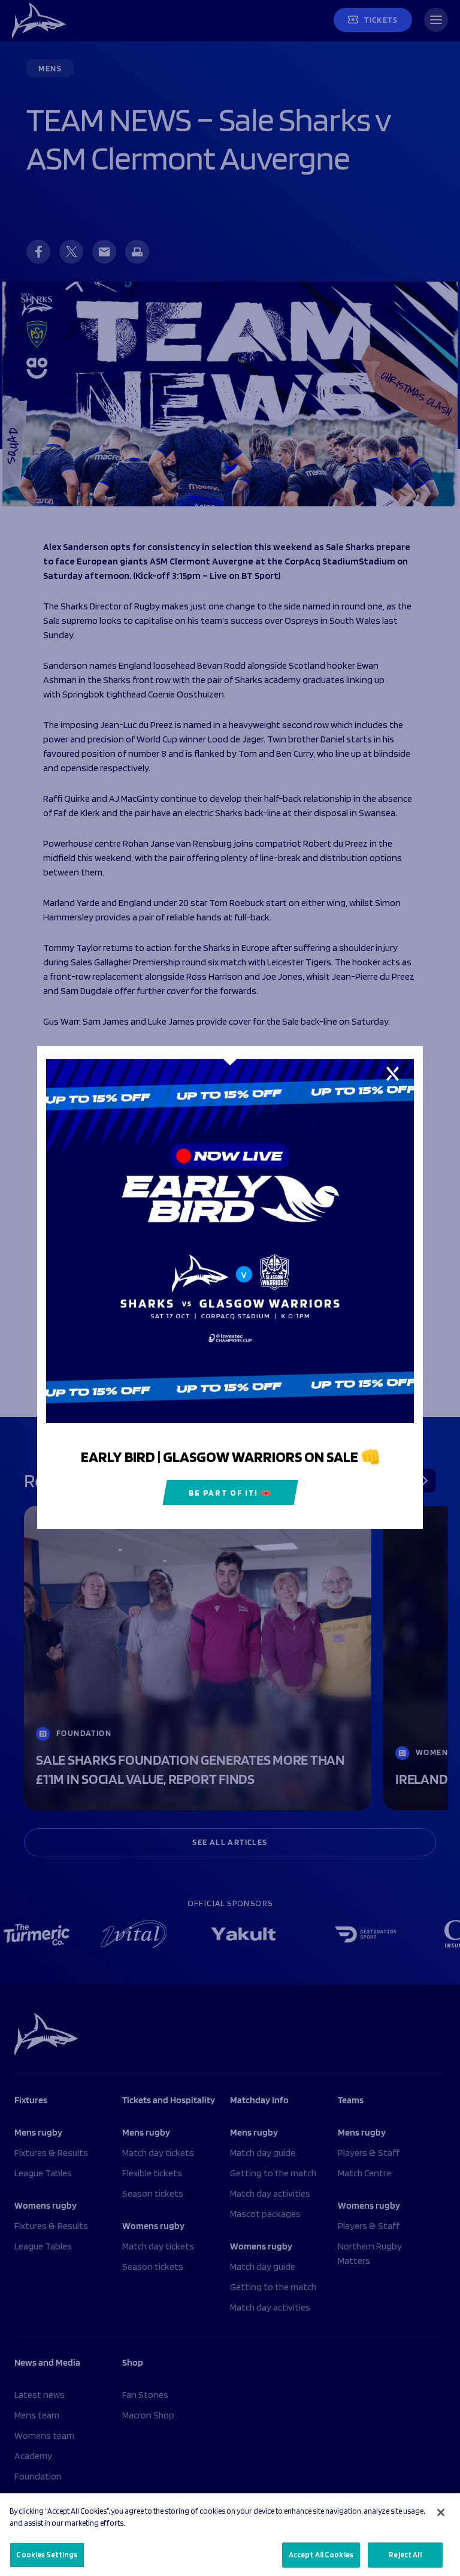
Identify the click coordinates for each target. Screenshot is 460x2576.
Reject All (405, 2555)
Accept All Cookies (321, 2555)
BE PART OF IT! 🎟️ (230, 1493)
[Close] (441, 2512)
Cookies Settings (47, 2555)
